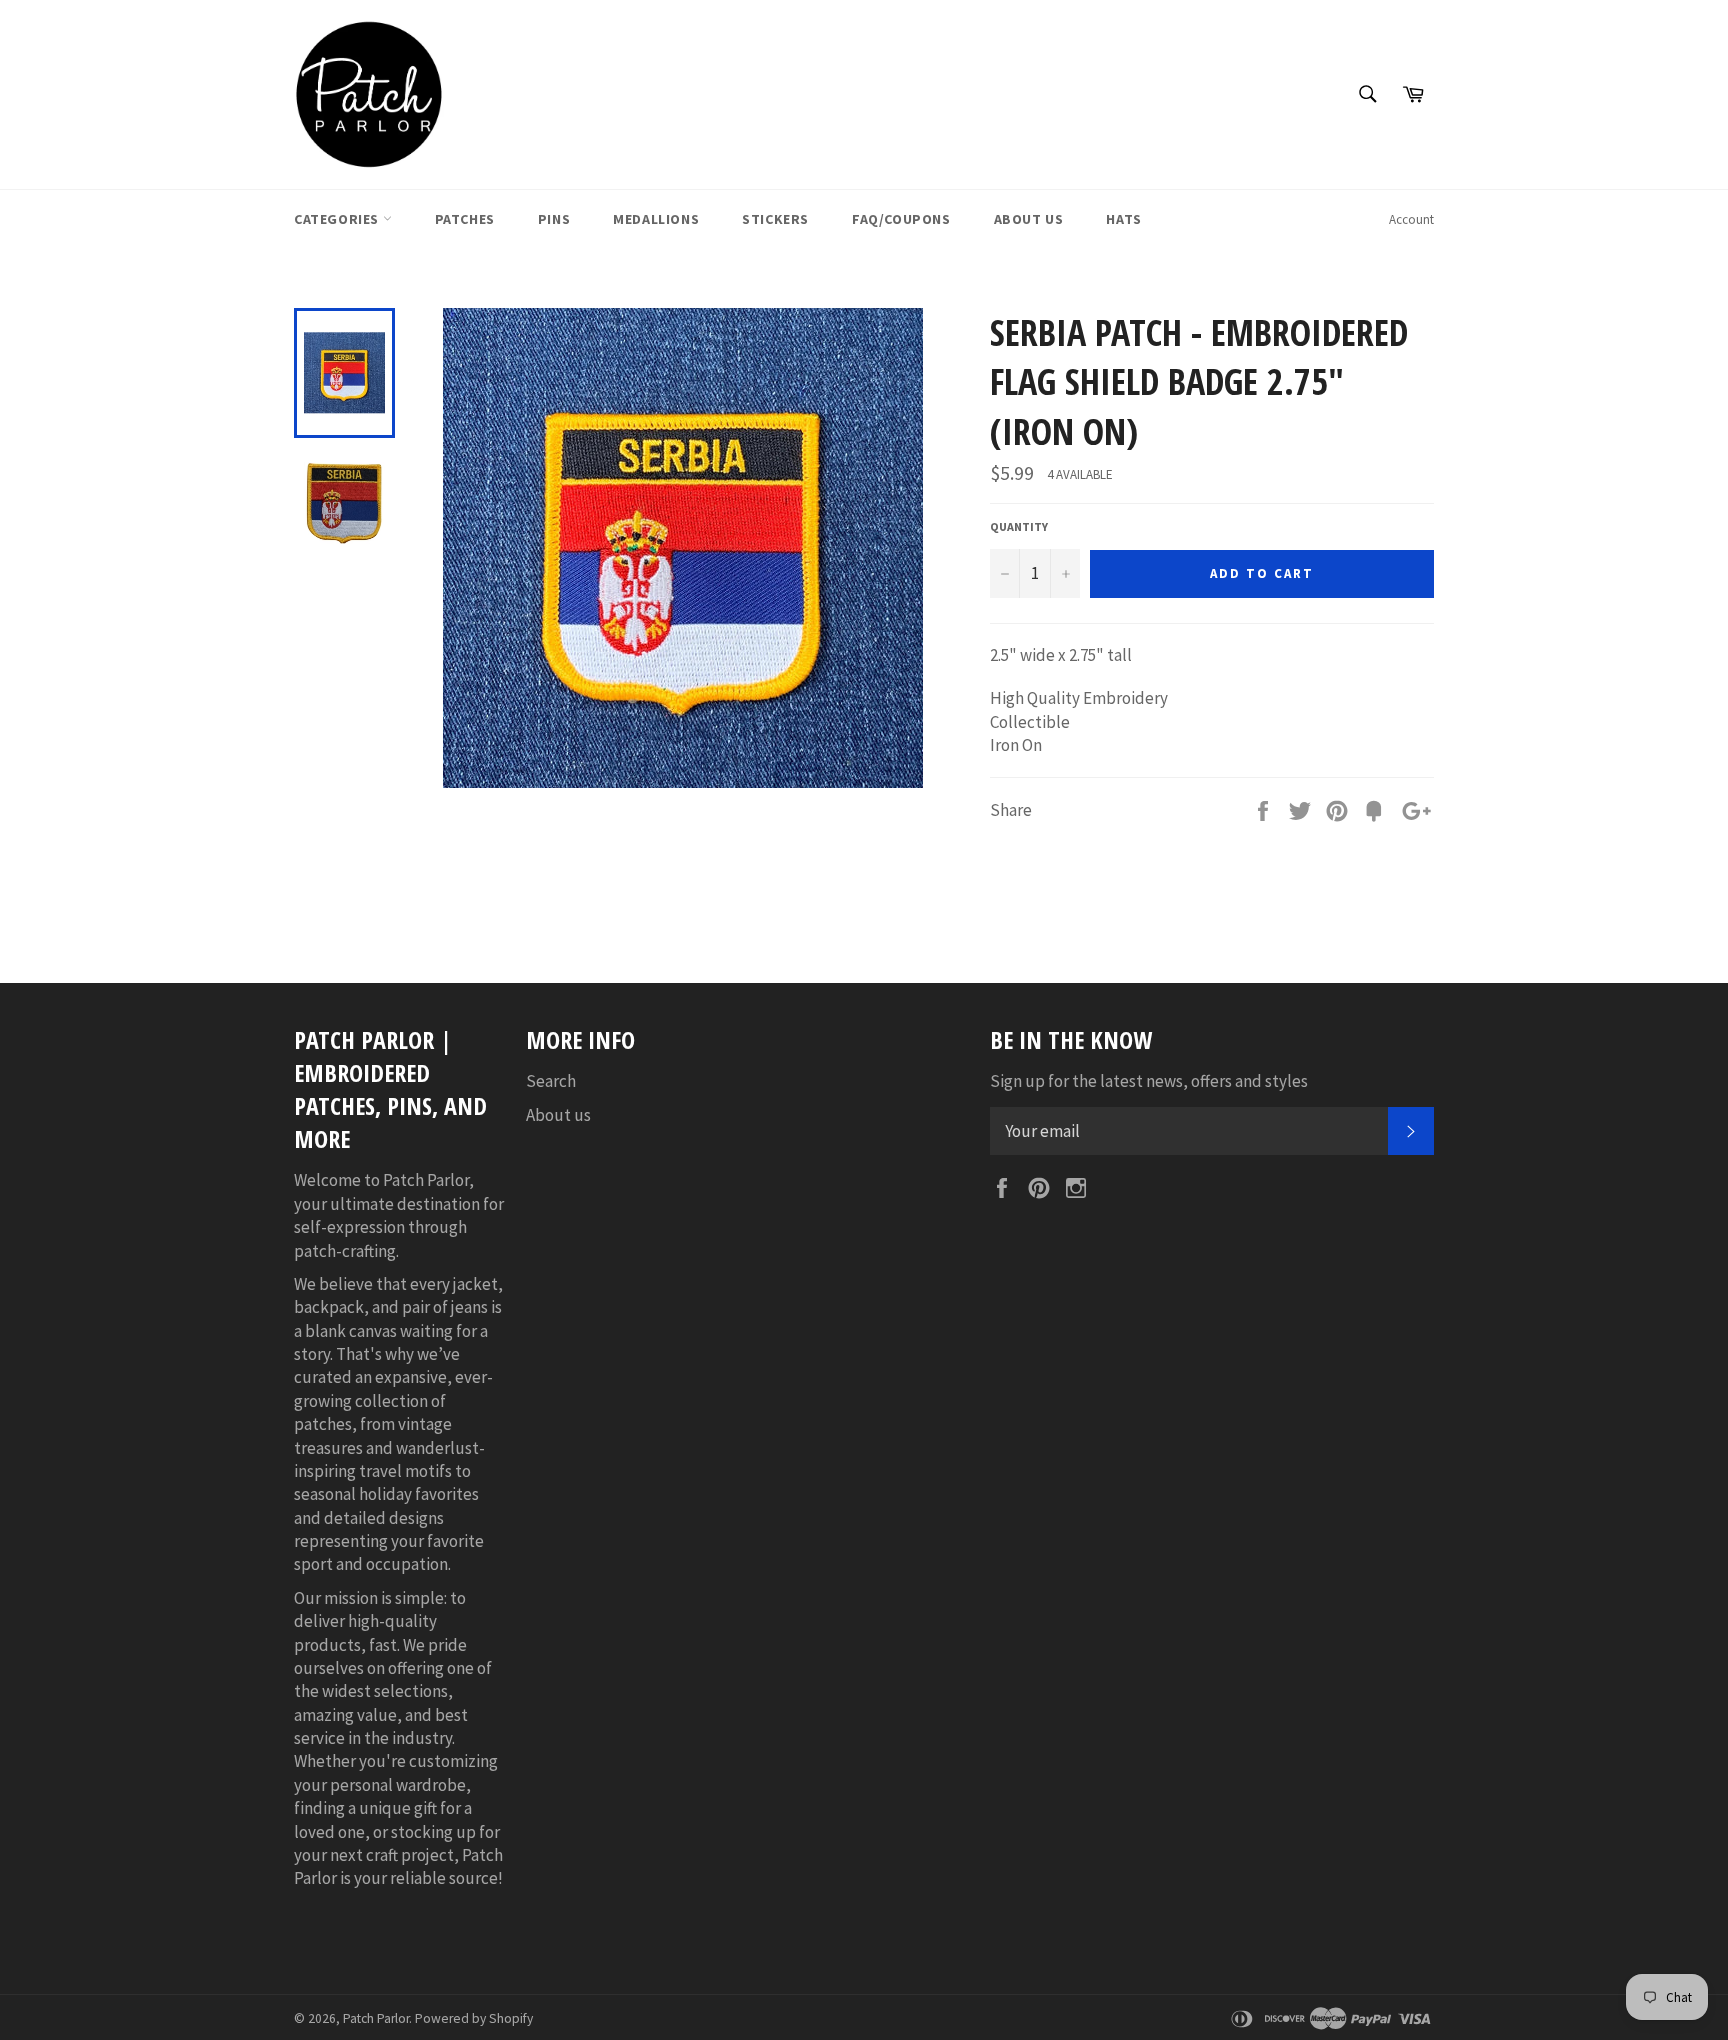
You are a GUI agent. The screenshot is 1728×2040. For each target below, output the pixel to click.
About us (558, 1115)
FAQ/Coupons (901, 219)
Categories (338, 219)
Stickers (775, 219)
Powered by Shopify (474, 2018)
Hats (1123, 219)
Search (551, 1081)
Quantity (1019, 526)
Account (1411, 219)
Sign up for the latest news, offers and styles (1149, 1081)
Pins (554, 219)
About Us (1029, 219)
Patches (465, 219)
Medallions (656, 219)
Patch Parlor (376, 2018)
